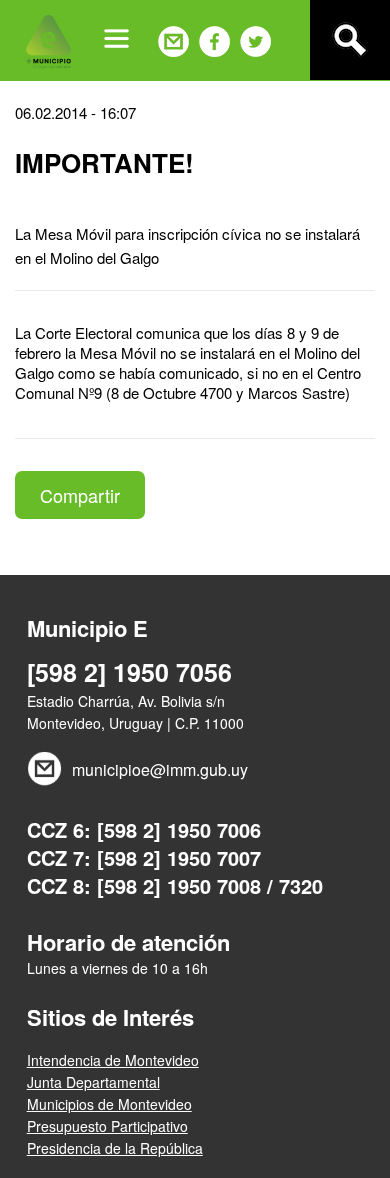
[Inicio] (48, 40)
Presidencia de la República (115, 1148)
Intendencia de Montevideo (113, 1060)
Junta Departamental (93, 1082)
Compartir (80, 495)
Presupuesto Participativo (107, 1126)
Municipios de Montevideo (109, 1104)
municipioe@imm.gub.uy (160, 769)
